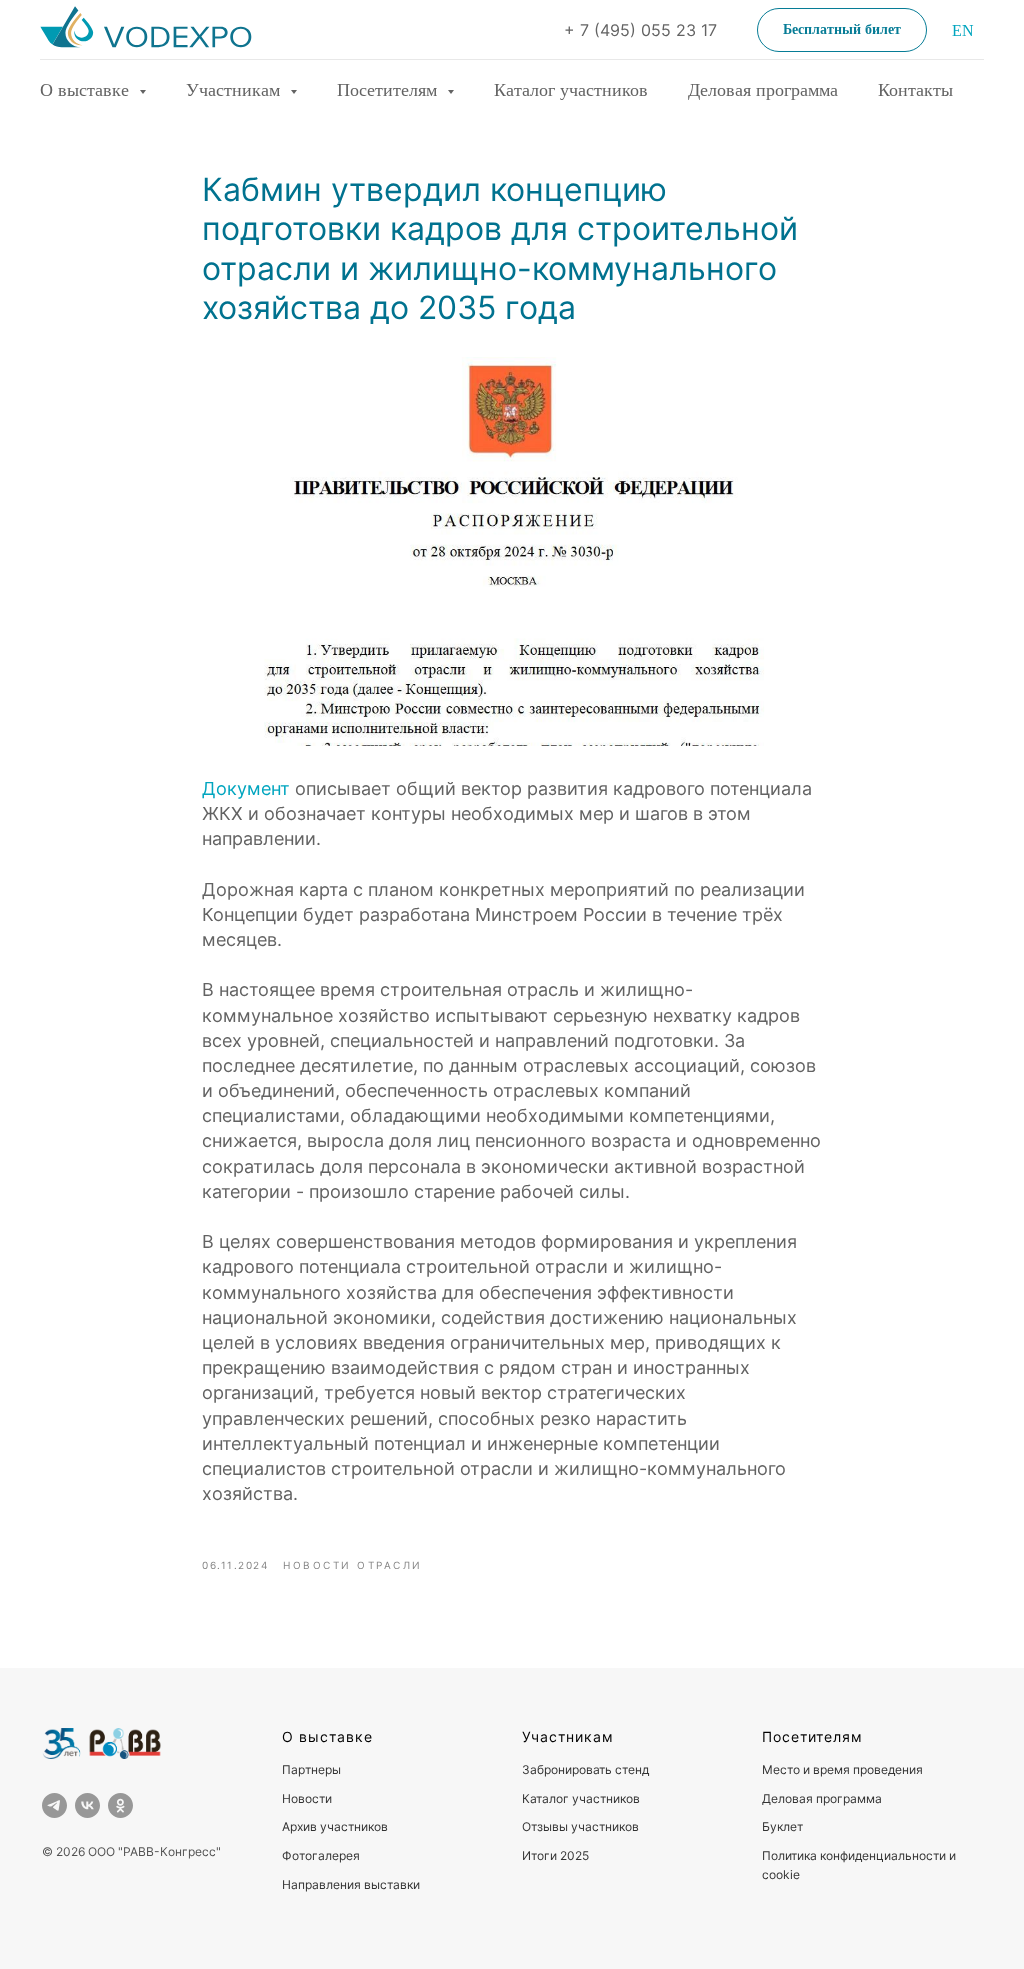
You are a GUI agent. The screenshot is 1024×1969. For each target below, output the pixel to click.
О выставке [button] (87, 90)
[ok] (120, 1805)
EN (963, 30)
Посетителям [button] (389, 90)
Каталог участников (571, 90)
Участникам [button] (235, 90)
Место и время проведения (842, 1769)
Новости (307, 1798)
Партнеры (311, 1769)
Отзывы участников (580, 1826)
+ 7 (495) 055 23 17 (640, 30)
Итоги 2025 (555, 1855)
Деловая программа (763, 90)
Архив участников (335, 1826)
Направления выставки (351, 1884)
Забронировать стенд (585, 1769)
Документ (246, 788)
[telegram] (54, 1805)
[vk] (87, 1805)
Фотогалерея (321, 1855)
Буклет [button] (782, 1826)
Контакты (915, 90)
